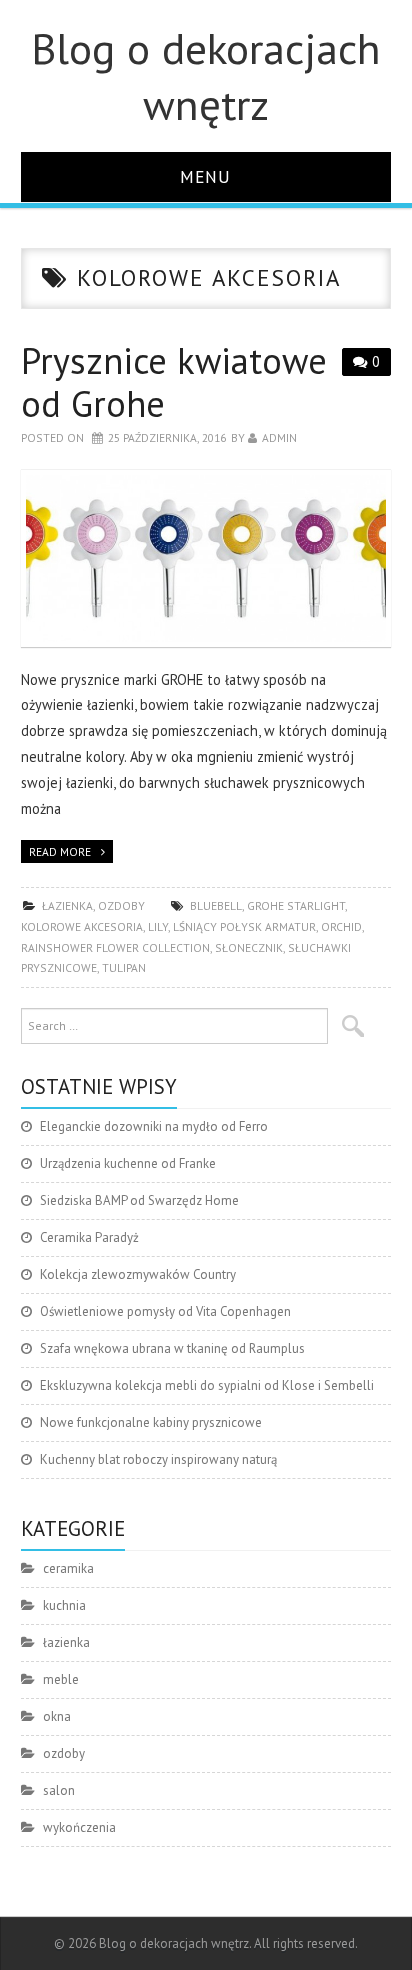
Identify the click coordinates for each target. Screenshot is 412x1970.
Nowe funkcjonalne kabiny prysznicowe (151, 1422)
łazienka (67, 905)
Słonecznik (249, 947)
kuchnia (64, 1605)
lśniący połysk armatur (244, 926)
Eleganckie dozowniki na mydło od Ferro (154, 1126)
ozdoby (121, 905)
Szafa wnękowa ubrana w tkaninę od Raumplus (172, 1348)
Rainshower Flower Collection (115, 947)
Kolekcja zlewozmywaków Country (138, 1274)
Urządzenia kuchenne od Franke (128, 1163)
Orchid (341, 926)
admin (279, 437)
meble (61, 1679)
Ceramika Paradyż (89, 1237)
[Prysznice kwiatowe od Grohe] (206, 558)
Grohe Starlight (296, 905)
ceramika (68, 1568)
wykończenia (79, 1827)
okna (57, 1716)
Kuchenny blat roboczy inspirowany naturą (158, 1459)
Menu (205, 176)
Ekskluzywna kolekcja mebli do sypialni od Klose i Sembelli (207, 1385)
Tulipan (124, 967)
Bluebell (216, 905)
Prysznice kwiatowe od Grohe (174, 382)
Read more (60, 851)
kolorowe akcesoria (82, 926)
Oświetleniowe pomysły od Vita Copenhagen (165, 1311)
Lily (158, 926)
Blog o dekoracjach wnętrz (206, 76)
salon (59, 1790)
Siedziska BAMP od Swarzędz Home (139, 1200)
